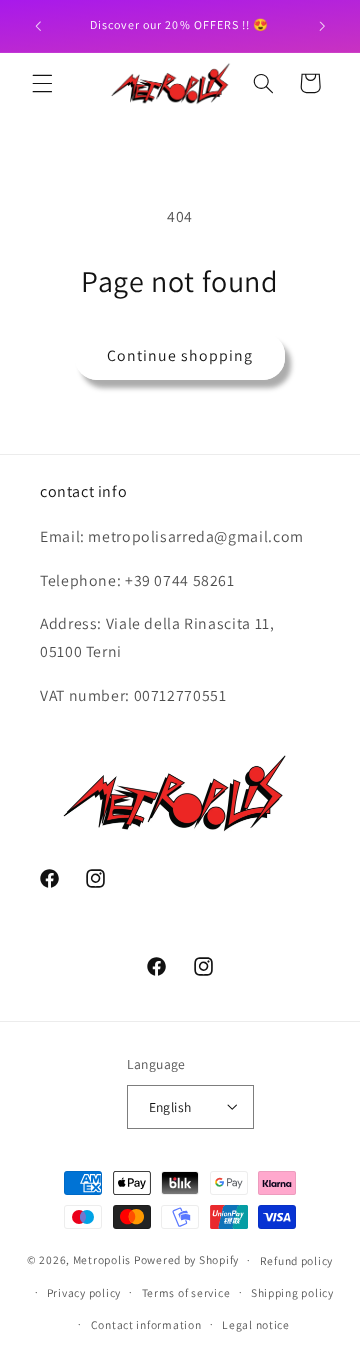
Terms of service (186, 1292)
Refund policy (297, 1260)
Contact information (146, 1324)
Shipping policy (292, 1292)
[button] (42, 83)
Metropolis (102, 1259)
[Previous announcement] (38, 26)
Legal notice (256, 1324)
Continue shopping (180, 355)
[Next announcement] (322, 26)
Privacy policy (84, 1292)
